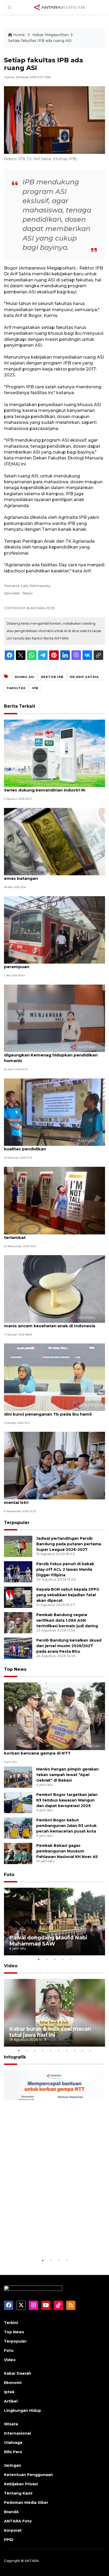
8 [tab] (74, 2051)
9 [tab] (82, 2051)
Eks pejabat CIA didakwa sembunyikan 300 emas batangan (50, 876)
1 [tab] (39, 1959)
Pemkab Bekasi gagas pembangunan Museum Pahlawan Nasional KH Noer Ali (67, 1851)
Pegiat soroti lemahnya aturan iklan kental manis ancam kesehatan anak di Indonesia (50, 1323)
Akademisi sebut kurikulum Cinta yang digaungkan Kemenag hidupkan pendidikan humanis (51, 1055)
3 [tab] (54, 1959)
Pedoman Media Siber (26, 2503)
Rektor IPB (52, 677)
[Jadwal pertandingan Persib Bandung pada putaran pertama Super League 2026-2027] (18, 1546)
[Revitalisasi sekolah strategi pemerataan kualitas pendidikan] (54, 1112)
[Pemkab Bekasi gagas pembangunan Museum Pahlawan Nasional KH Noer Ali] (18, 1853)
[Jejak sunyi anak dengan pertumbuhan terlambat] (54, 1200)
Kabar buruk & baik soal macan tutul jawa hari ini (50, 2032)
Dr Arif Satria (84, 677)
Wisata (11, 2424)
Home (19, 35)
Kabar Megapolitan (51, 35)
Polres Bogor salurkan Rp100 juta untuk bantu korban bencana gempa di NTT (53, 1750)
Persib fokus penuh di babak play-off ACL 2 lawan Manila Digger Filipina (65, 1569)
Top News (15, 1669)
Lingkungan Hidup (22, 2410)
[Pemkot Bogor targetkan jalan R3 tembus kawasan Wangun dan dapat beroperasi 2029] (18, 1802)
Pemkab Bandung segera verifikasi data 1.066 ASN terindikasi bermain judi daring (67, 1620)
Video (11, 1966)
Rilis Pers (13, 2452)
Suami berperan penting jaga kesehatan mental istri (47, 1500)
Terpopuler (17, 1523)
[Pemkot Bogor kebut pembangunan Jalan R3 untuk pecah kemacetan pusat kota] (18, 1828)
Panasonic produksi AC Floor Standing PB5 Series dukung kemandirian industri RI (50, 787)
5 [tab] (70, 1959)
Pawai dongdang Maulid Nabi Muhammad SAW (48, 1941)
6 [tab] (58, 2051)
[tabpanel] (54, 1922)
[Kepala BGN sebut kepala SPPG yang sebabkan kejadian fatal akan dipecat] (18, 1597)
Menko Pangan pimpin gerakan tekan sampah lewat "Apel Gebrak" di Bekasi (67, 1775)
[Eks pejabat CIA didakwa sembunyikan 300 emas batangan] (54, 841)
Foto (9, 1875)
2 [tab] (47, 1959)
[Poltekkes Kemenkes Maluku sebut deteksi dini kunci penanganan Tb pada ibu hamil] (54, 1377)
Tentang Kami (18, 2493)
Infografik (15, 2057)
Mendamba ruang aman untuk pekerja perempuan (45, 964)
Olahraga (13, 2443)
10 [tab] (90, 2051)
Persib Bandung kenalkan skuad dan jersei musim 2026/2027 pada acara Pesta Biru (69, 1646)
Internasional (17, 2433)
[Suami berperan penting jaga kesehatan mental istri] (54, 1465)
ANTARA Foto (18, 2521)
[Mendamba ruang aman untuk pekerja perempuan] (54, 930)
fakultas (16, 688)
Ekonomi (13, 2383)
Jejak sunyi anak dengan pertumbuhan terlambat (46, 1235)
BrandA (11, 2512)
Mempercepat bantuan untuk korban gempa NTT (48, 2241)
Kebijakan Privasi (21, 2484)
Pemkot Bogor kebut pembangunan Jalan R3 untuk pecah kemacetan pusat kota (66, 1826)
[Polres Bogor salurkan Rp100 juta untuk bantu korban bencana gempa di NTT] (54, 1716)
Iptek (9, 2392)
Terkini (11, 2323)
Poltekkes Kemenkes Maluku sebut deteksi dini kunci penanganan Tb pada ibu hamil (50, 1411)
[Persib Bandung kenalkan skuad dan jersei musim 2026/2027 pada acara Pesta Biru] (18, 1648)
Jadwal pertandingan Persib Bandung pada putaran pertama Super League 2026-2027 (69, 1544)
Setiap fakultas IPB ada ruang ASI (40, 41)
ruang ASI (25, 677)
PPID (9, 2540)
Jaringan (13, 2465)
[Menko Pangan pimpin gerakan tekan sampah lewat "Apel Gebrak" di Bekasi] (18, 1777)
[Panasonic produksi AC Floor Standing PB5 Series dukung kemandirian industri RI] (54, 753)
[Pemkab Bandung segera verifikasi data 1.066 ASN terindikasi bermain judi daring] (18, 1622)
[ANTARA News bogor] (60, 7)
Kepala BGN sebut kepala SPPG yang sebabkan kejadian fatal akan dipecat (68, 1595)
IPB (35, 688)
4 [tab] (62, 1959)
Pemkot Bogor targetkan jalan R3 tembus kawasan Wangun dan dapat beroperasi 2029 (67, 1800)
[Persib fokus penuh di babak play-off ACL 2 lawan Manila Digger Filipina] (18, 1571)
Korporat (13, 2530)
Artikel (11, 2401)
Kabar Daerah (18, 2373)
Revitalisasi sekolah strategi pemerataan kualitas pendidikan (48, 1146)
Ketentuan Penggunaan (28, 2475)
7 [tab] (66, 2051)
